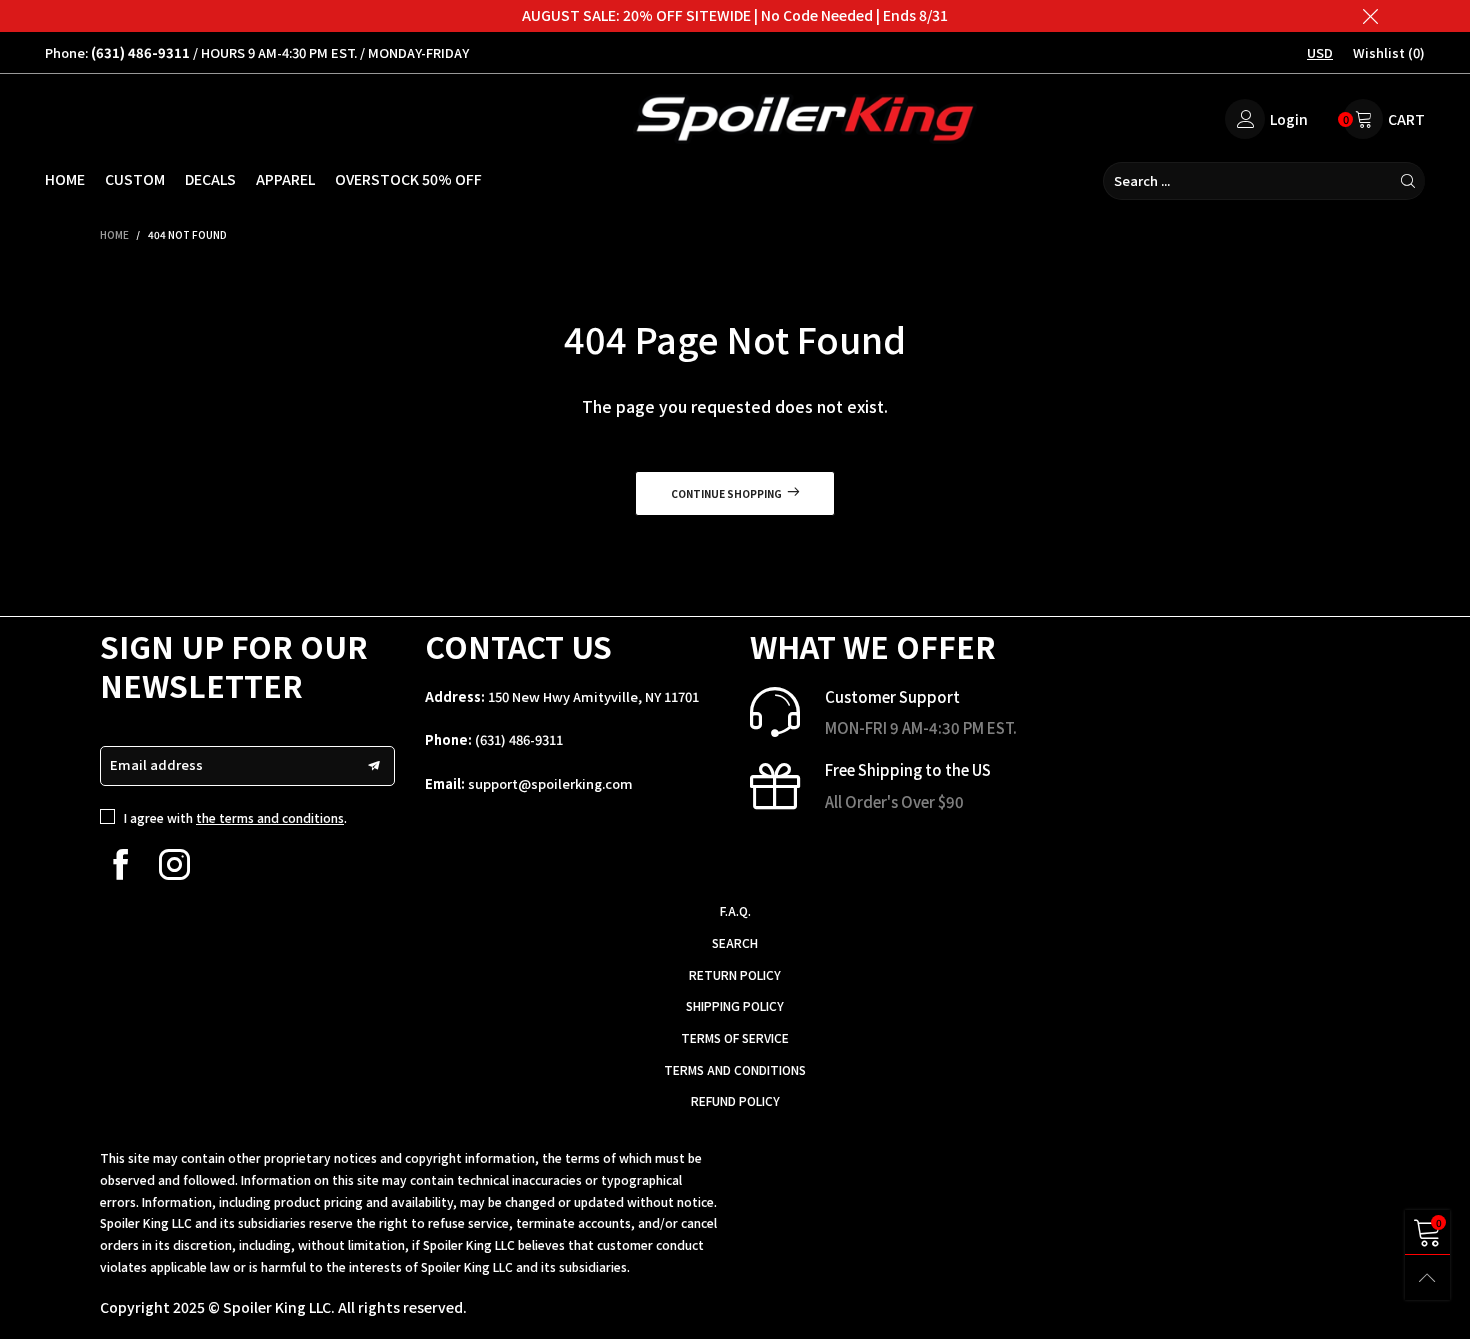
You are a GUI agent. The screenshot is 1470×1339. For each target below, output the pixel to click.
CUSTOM (135, 179)
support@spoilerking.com (550, 783)
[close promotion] (1370, 16)
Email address (156, 764)
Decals (210, 179)
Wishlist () (1389, 52)
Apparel (285, 179)
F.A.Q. (735, 910)
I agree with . (235, 817)
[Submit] (1408, 181)
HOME (65, 179)
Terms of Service (735, 1037)
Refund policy (735, 1100)
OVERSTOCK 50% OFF (408, 179)
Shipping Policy (735, 1005)
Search (735, 942)
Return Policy (735, 974)
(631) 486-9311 (519, 739)
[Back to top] (1427, 1277)
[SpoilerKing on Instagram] (174, 864)
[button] (374, 766)
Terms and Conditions (735, 1069)
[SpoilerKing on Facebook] (120, 864)
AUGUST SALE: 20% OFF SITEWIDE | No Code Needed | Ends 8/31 (735, 15)
